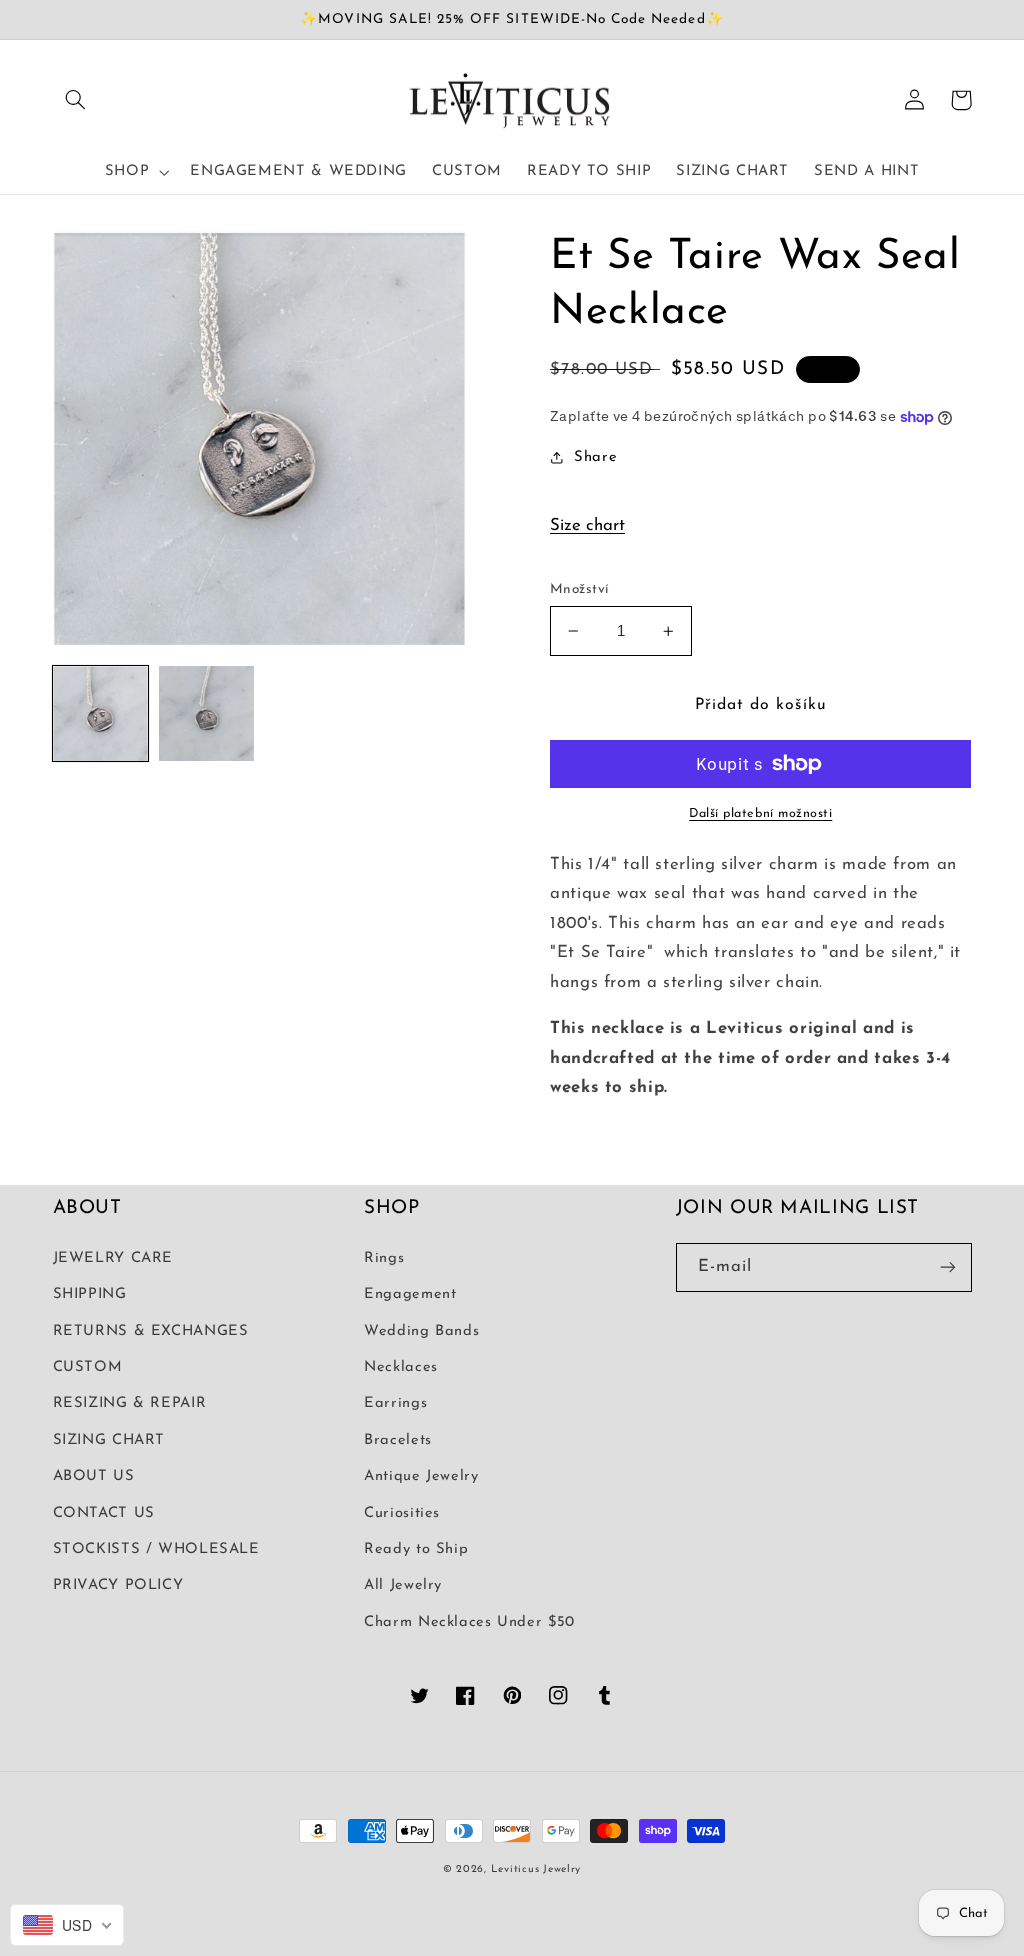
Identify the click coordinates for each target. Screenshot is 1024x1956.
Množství (579, 589)
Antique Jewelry (421, 1476)
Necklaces (401, 1367)
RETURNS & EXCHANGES (151, 1331)
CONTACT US (104, 1513)
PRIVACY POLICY (118, 1585)
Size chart (587, 525)
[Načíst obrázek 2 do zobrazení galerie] (207, 714)
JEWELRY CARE (113, 1258)
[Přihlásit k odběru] (947, 1267)
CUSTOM (88, 1367)
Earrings (395, 1403)
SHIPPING (90, 1294)
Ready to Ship (416, 1549)
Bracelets (398, 1440)
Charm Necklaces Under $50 (469, 1622)
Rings (384, 1258)
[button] (76, 100)
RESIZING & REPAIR (130, 1403)
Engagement (410, 1294)
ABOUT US (94, 1476)
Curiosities (402, 1513)
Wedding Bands (421, 1331)
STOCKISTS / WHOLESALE (156, 1549)
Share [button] (595, 457)
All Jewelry (403, 1585)
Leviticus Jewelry (536, 1869)
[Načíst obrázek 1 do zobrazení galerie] (101, 714)
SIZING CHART (109, 1440)
